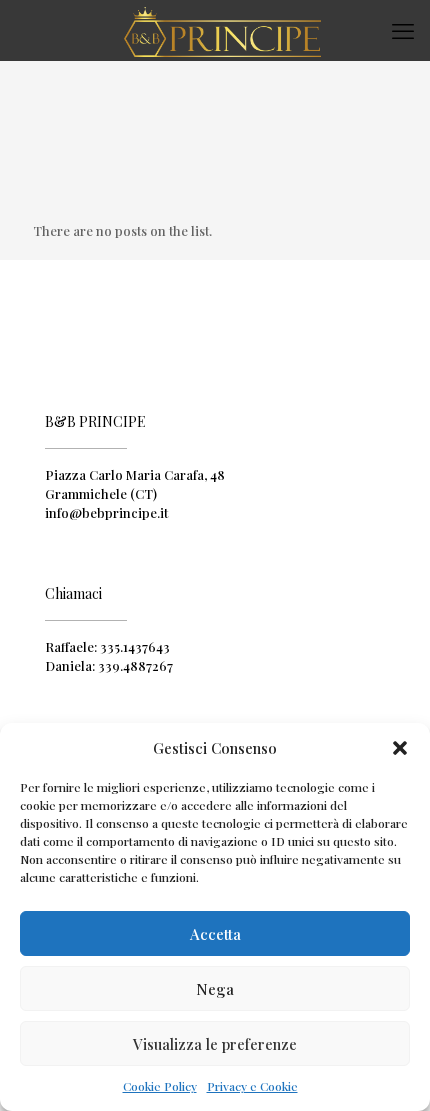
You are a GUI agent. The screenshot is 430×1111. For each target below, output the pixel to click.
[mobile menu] (403, 30)
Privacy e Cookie (252, 1086)
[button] (400, 748)
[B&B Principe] (222, 30)
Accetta (215, 934)
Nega (215, 989)
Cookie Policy (160, 1086)
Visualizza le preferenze (215, 1044)
